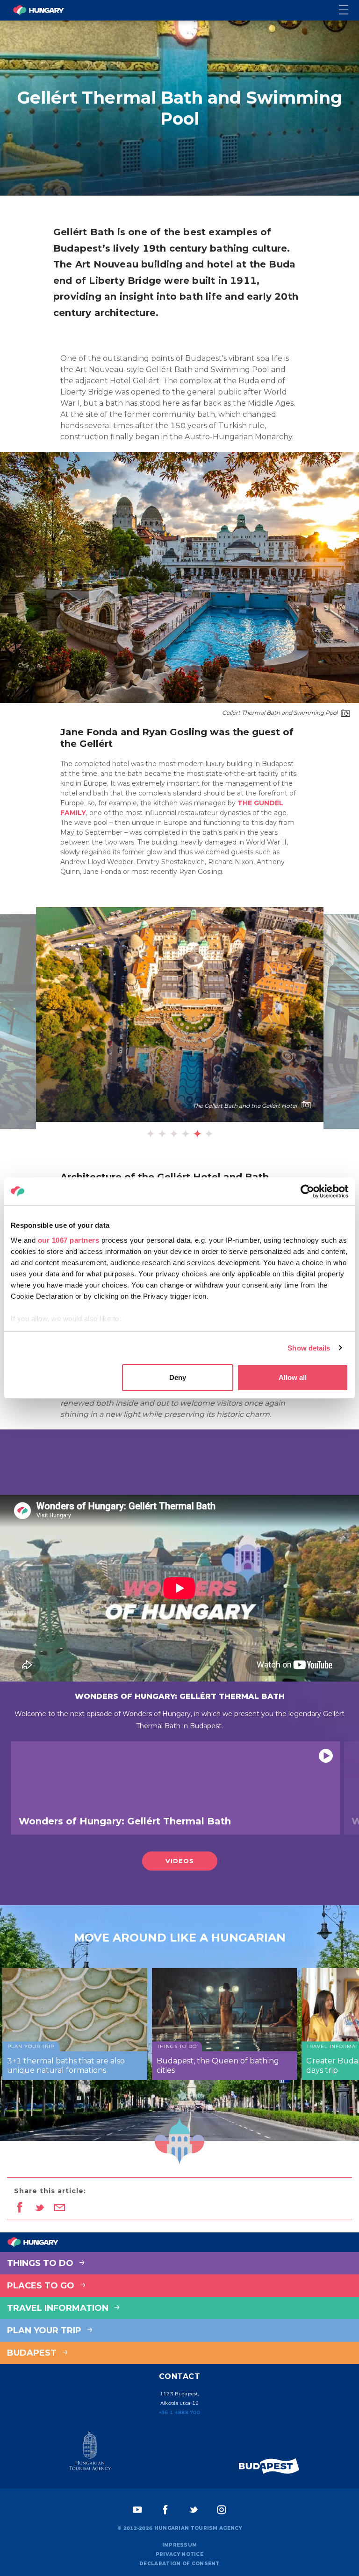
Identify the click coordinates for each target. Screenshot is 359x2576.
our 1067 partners (69, 1240)
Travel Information (59, 2308)
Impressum (180, 2545)
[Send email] (60, 2208)
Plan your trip (45, 2330)
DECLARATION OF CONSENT (179, 2564)
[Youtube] (137, 2510)
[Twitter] (194, 2510)
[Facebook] (165, 2510)
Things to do (41, 2263)
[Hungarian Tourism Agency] (90, 2453)
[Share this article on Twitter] (39, 2208)
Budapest (33, 2353)
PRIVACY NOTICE (179, 2554)
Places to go (42, 2286)
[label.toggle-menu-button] (349, 11)
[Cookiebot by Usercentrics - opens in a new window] (307, 1191)
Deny (178, 1377)
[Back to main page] (38, 10)
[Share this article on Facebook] (19, 2208)
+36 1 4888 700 (179, 2412)
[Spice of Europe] (269, 2466)
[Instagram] (222, 2510)
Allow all (293, 1377)
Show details (309, 1348)
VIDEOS (180, 1861)
